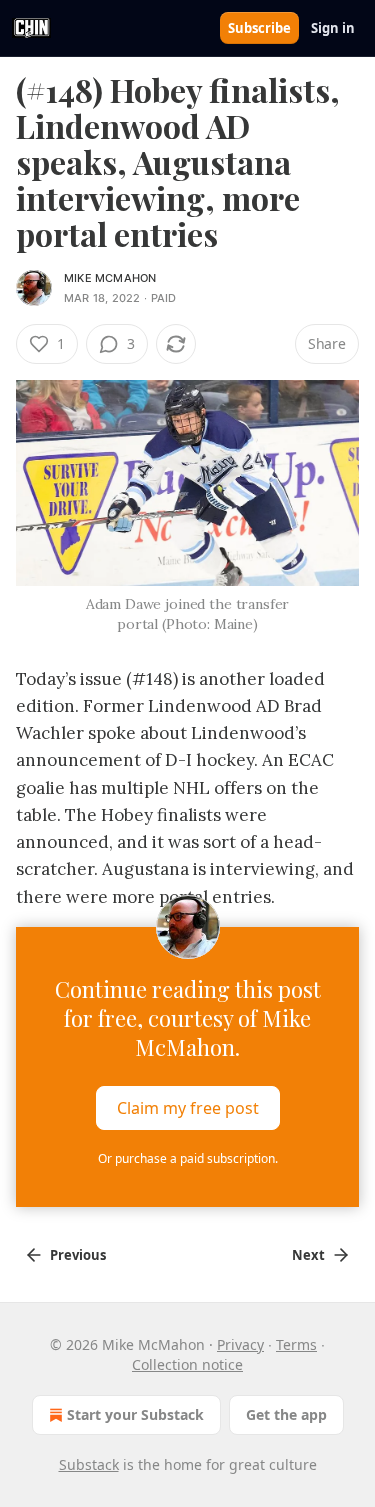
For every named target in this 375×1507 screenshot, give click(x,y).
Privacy (240, 1344)
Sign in (333, 28)
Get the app (286, 1414)
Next (308, 1255)
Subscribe (259, 28)
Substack (89, 1464)
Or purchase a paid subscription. (188, 1158)
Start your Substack (135, 1414)
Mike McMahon (110, 278)
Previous (78, 1255)
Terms (296, 1344)
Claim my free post (188, 1107)
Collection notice (187, 1364)
